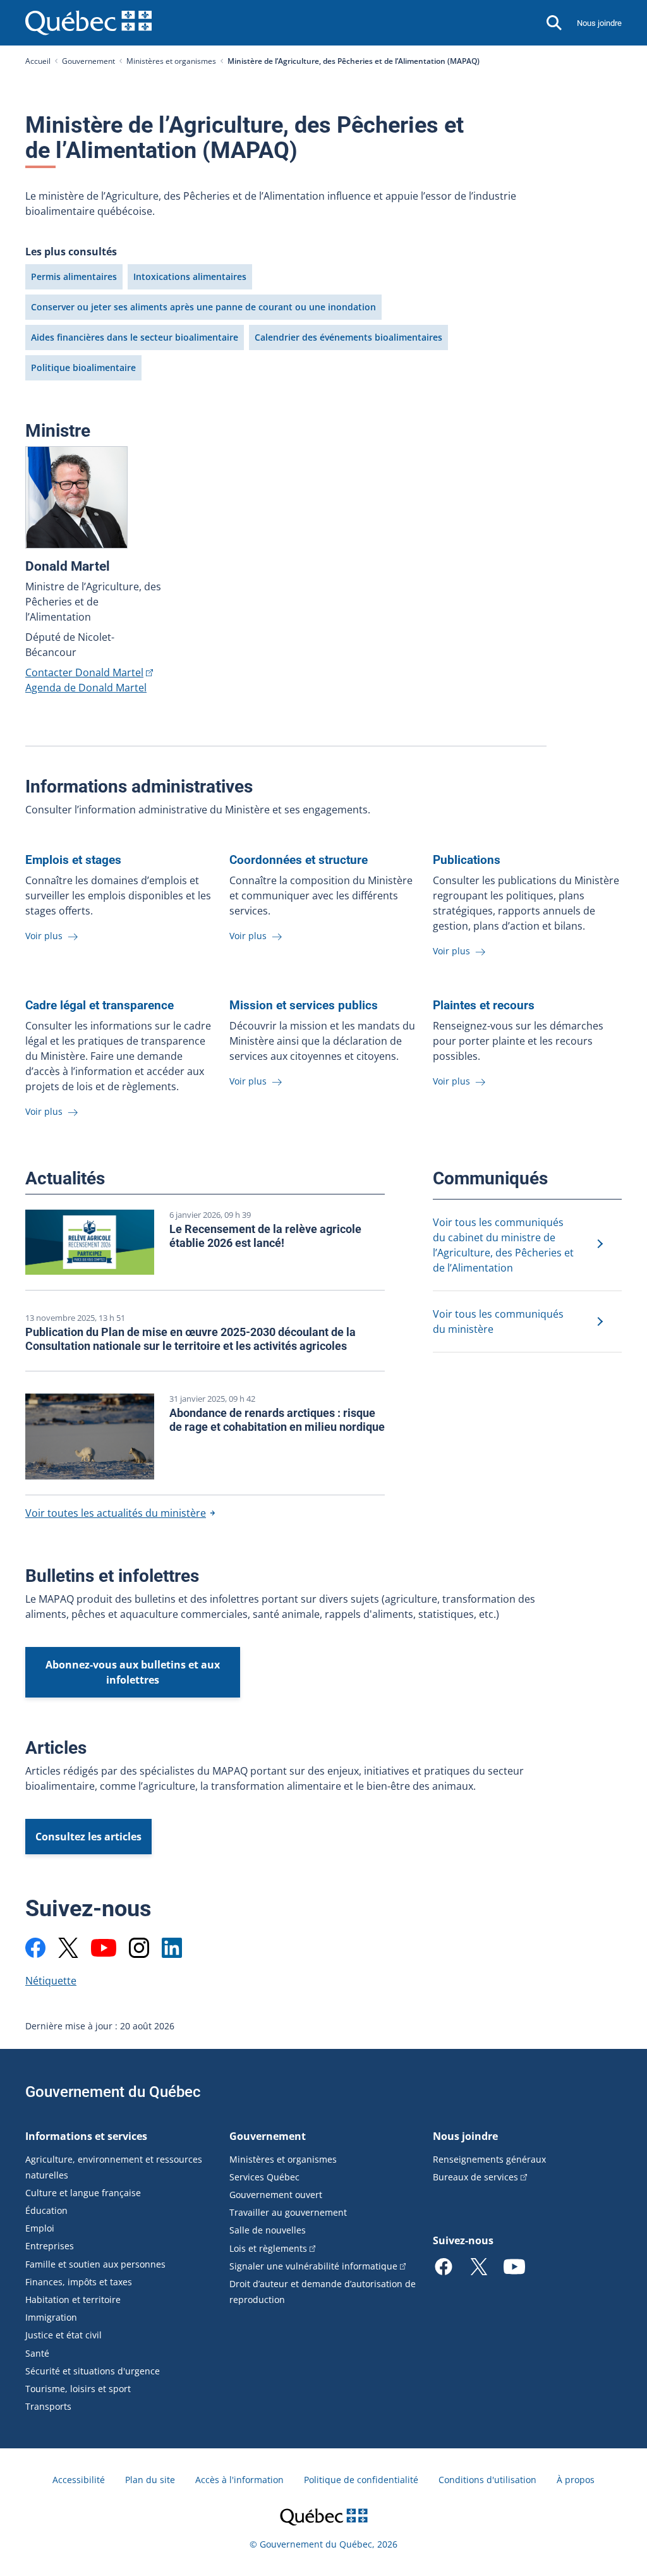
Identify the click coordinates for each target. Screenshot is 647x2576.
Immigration (51, 2317)
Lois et (268, 2248)
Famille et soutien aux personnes (95, 2264)
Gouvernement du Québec (113, 2092)
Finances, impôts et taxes (79, 2282)
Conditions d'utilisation (487, 2480)
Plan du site (150, 2480)
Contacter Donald (84, 672)
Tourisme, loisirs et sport (78, 2389)
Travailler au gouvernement (288, 2212)
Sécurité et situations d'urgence (93, 2371)
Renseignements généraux (489, 2159)
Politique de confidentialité (361, 2480)
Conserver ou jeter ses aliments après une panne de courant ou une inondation (203, 307)
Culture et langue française (83, 2193)
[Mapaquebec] (35, 1948)
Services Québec (264, 2177)
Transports (48, 2406)
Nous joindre (599, 23)
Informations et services (86, 2136)
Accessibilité (79, 2480)
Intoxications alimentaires (190, 276)
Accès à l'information (239, 2480)
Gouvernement (88, 61)
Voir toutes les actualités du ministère (116, 1513)
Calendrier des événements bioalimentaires (348, 337)
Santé (37, 2353)
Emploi (40, 2228)
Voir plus (45, 936)
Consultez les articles (88, 1837)
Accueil (38, 61)
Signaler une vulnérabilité (313, 2266)
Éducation (46, 2210)
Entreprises (50, 2246)
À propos (576, 2480)
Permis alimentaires (74, 276)
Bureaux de (475, 2177)
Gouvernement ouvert (276, 2195)
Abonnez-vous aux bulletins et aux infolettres (133, 1672)
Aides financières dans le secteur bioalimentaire (135, 337)
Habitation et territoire (73, 2300)
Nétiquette (51, 1981)
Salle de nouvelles (268, 2230)
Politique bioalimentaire (83, 368)
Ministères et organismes (171, 61)
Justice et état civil (63, 2335)
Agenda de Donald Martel (86, 688)
